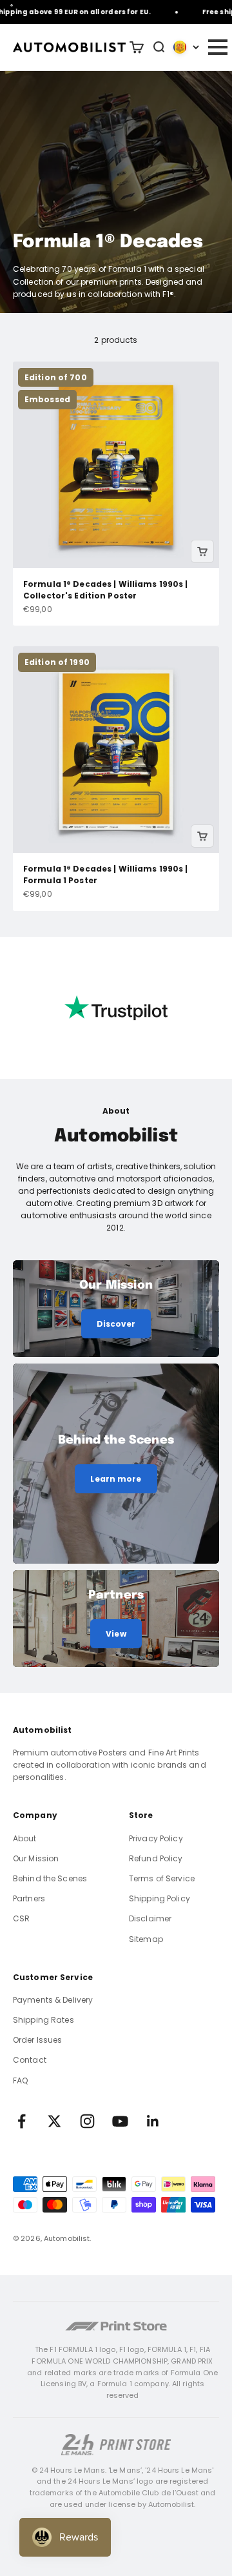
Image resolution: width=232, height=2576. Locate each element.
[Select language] (186, 47)
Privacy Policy (156, 1838)
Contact (30, 2060)
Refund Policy (156, 1858)
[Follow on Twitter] (54, 2121)
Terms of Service (162, 1878)
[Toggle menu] (217, 47)
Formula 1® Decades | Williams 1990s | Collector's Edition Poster (105, 590)
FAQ (20, 2080)
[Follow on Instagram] (87, 2121)
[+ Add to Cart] (202, 551)
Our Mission (36, 1858)
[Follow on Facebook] (22, 2121)
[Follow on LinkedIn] (153, 2121)
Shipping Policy (159, 1898)
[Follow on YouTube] (120, 2121)
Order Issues (37, 2040)
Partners (29, 1898)
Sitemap (146, 1939)
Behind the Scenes (50, 1878)
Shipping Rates (43, 2020)
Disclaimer (150, 1918)
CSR (21, 1918)
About (25, 1838)
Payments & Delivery (53, 2000)
